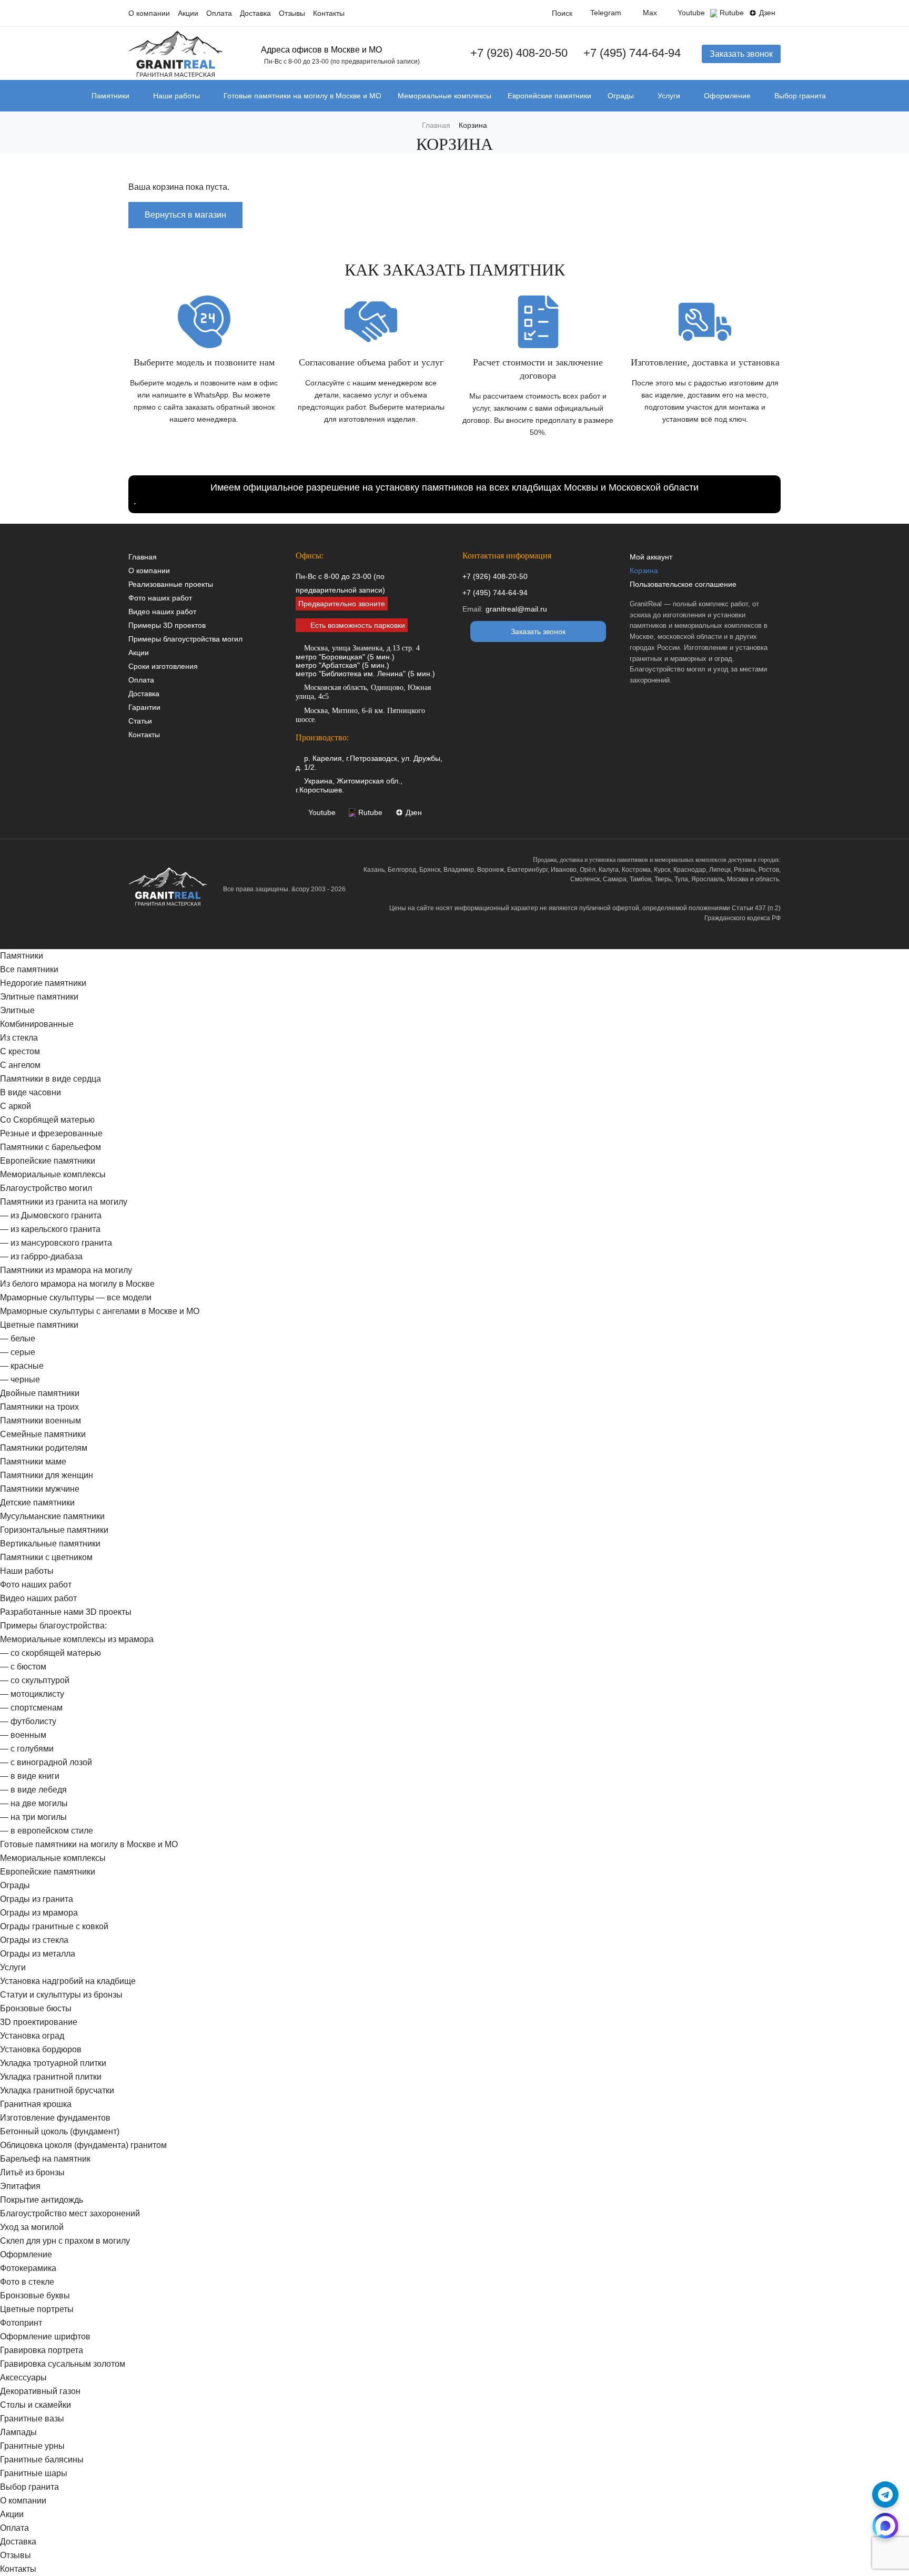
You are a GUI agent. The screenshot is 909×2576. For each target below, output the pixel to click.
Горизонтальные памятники (54, 1530)
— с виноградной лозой (46, 1762)
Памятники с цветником (46, 1557)
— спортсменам (31, 1708)
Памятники (110, 96)
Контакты (329, 13)
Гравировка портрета (42, 2350)
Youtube (691, 13)
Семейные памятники (43, 1434)
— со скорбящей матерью (50, 1653)
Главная (143, 557)
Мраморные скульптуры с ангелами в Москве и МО (100, 1311)
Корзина (644, 571)
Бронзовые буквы (35, 2295)
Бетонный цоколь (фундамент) (60, 2131)
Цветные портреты (37, 2309)
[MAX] (885, 2526)
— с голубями (27, 1749)
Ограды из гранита (37, 1899)
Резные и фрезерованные (51, 1133)
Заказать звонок (741, 54)
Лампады (18, 2432)
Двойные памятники (40, 1393)
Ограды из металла (38, 1954)
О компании (149, 13)
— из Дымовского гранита (51, 1215)
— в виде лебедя (33, 1790)
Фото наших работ (160, 598)
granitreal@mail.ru (516, 609)
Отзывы (292, 13)
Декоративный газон (40, 2391)
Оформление (727, 96)
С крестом (20, 1051)
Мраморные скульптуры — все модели (76, 1297)
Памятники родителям (44, 1448)
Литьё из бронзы (32, 2172)
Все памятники (29, 969)
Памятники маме (33, 1462)
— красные (22, 1366)
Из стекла (19, 1038)
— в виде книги (30, 1776)
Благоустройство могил (46, 1188)
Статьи (140, 721)
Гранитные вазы (32, 2419)
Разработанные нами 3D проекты (66, 1612)
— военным (23, 1735)
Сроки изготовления (163, 666)
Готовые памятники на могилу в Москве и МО (302, 96)
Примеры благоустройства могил (185, 639)
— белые (18, 1338)
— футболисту (28, 1721)
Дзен (767, 13)
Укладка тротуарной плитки (53, 2063)
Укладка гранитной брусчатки (57, 2090)
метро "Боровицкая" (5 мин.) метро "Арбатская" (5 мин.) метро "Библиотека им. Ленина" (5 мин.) (365, 661)
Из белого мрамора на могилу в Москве (77, 1284)
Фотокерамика (28, 2268)
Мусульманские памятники (52, 1516)
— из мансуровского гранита (56, 1243)
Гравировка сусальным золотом (63, 2364)
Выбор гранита (800, 96)
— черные (20, 1379)
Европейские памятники (549, 96)
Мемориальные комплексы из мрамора (77, 1639)
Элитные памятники (39, 997)
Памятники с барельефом (50, 1147)
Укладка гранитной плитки (51, 2077)
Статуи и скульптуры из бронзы (61, 1995)
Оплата (219, 13)
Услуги (669, 96)
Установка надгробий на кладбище (68, 1981)
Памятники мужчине (40, 1489)
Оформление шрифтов (45, 2336)
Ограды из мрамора (39, 1913)
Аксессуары (23, 2378)
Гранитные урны (32, 2446)
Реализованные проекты (171, 584)
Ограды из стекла (34, 1940)
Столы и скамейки (36, 2405)
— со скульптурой (35, 1680)
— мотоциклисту (32, 1694)
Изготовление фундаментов (55, 2118)
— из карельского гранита (50, 1229)
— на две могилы (34, 1803)
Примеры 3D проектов (167, 625)
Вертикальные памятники (50, 1544)
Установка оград (32, 2036)
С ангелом (20, 1065)
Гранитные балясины (42, 2460)
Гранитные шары (34, 2473)
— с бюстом (23, 1667)
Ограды (621, 96)
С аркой (16, 1106)
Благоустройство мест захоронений (70, 2213)
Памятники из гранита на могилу (64, 1202)
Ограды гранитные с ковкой (54, 1926)
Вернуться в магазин (185, 215)
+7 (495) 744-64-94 (632, 53)
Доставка (255, 13)
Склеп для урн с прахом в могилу (65, 2241)
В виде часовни (31, 1092)
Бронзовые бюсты (36, 2008)
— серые (18, 1352)
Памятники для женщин (47, 1475)
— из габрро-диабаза (41, 1256)
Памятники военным (41, 1421)
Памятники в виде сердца (50, 1079)
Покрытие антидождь (42, 2200)
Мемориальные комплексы (445, 96)
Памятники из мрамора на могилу (66, 1270)
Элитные (17, 1010)
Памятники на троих (39, 1407)
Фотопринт (21, 2323)
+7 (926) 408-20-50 (519, 53)
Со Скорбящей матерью (47, 1120)
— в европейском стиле (47, 1831)
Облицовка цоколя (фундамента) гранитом (83, 2145)
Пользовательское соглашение (683, 584)
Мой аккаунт (651, 557)
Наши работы (176, 96)
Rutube (732, 13)
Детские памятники (37, 1503)
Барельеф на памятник (45, 2159)
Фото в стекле (27, 2282)
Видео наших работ (162, 612)
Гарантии (144, 707)
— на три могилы (33, 1817)
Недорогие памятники (43, 983)
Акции (188, 13)
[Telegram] (885, 2494)
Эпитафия (20, 2186)
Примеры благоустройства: (53, 1626)
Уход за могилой (32, 2227)
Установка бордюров (41, 2049)
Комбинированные (37, 1024)
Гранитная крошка (36, 2104)
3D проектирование (39, 2022)
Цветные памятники (39, 1325)
